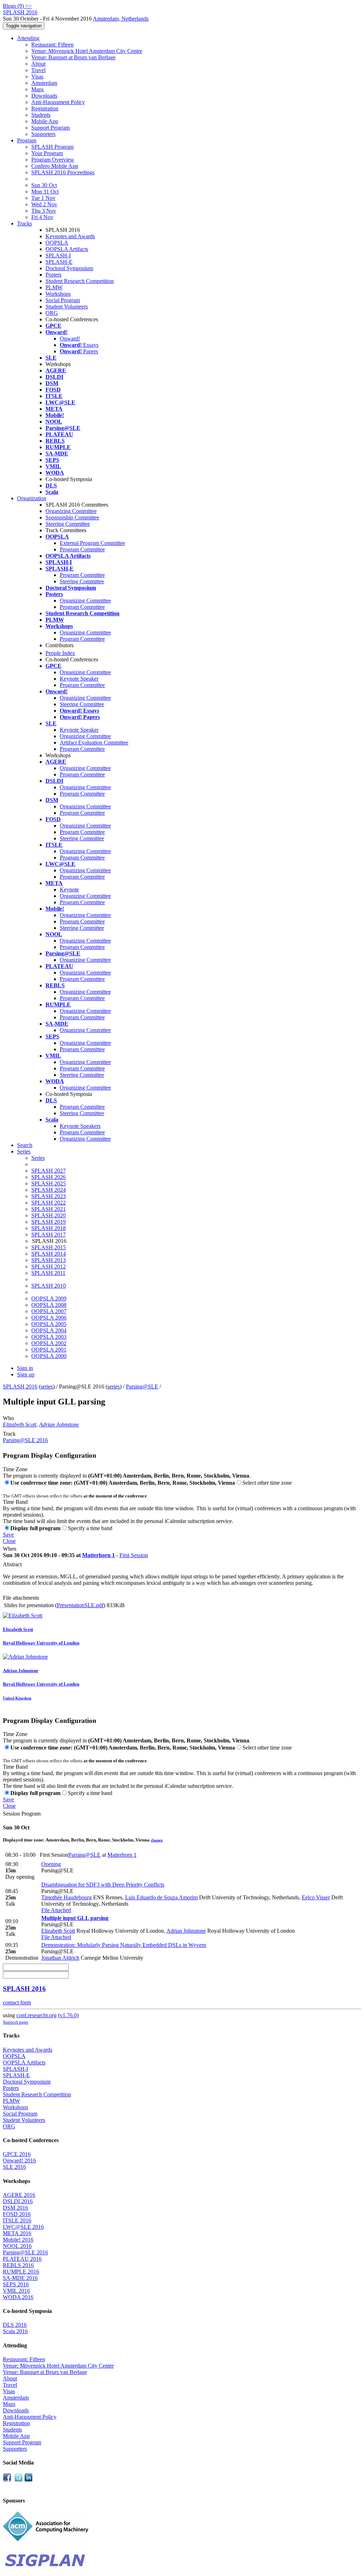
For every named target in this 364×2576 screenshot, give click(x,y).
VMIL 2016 (16, 2291)
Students (41, 115)
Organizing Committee (71, 511)
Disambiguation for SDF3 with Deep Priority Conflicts (103, 1885)
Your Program (47, 153)
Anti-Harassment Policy (58, 102)
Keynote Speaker (79, 679)
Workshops (58, 294)
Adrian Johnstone (59, 1425)
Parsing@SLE (142, 1387)
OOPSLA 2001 (49, 1350)
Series (38, 1158)
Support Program (50, 128)
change (157, 1840)
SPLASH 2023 (49, 1196)
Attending (28, 38)
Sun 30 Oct (44, 185)
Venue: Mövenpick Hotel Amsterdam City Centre (87, 51)
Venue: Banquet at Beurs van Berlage (73, 57)
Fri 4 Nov (42, 217)
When (10, 1549)
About (38, 64)
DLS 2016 (15, 2325)
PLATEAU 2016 (22, 2259)
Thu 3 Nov (44, 211)
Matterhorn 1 (98, 1555)
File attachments (21, 1598)
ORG (52, 313)
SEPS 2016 (16, 2284)
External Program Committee (92, 543)
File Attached (56, 1910)
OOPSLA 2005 (49, 1324)
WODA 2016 (18, 2297)
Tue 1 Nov (43, 198)
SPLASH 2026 (49, 1177)
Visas (37, 77)
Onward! (70, 339)
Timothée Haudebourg (66, 1897)
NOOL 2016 (17, 2246)
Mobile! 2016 (18, 2240)
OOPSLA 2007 (49, 1311)
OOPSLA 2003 (49, 1337)
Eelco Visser (316, 1897)
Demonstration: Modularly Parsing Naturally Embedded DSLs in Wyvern (124, 1945)
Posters (53, 275)
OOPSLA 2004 (49, 1330)
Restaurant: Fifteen (52, 45)
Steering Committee (68, 524)
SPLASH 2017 (49, 1235)
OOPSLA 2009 (49, 1298)
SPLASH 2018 (49, 1228)
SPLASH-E (59, 262)
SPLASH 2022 (49, 1203)
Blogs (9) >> (17, 6)
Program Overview (53, 160)
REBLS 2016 (18, 2265)
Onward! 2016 (19, 2160)
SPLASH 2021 (49, 1209)
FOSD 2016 (17, 2214)
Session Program (22, 1814)
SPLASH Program (52, 147)
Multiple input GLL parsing (75, 1918)
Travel (38, 70)
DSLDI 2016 (18, 2201)
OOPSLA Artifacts (67, 249)
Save (8, 1535)
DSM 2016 (15, 2208)
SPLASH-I (58, 255)
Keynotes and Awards (70, 236)
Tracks (25, 223)
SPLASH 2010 (49, 1286)
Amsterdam (44, 83)
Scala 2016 (15, 2331)
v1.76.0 (68, 2015)
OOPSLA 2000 (49, 1356)
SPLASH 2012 (49, 1267)
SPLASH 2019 (49, 1222)
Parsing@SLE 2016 (25, 1440)
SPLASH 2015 (49, 1247)
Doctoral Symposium (69, 268)
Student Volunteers (67, 307)
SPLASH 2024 (49, 1190)
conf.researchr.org (36, 2015)
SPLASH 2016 (20, 1387)
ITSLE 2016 (17, 2220)
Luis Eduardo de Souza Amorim (161, 1897)
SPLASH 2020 (49, 1215)
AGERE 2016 (19, 2195)
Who (8, 1418)
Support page (16, 2022)
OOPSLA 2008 (49, 1305)
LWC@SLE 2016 (23, 2227)
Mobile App (45, 121)
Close (9, 1541)
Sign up (26, 1374)
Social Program (63, 300)
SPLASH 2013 (49, 1260)
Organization (32, 498)
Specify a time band (90, 1528)
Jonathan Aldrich (60, 1958)
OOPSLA (57, 243)
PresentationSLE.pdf (80, 1605)
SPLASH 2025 (49, 1183)
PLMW (54, 287)
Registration (45, 108)
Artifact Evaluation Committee (94, 743)
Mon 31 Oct (45, 192)
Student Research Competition (80, 281)
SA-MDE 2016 (20, 2278)
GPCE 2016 (17, 2154)
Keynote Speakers (80, 1126)
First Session (134, 1555)
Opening (51, 1864)
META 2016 (17, 2233)
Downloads (44, 96)
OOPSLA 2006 (49, 1318)
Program (27, 140)
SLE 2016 (14, 2167)
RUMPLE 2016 (21, 2272)
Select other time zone (267, 1483)
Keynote (69, 889)
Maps (38, 89)
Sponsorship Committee (72, 517)
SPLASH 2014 (49, 1254)
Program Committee (82, 549)
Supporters (43, 134)
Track (9, 1434)
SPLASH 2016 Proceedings (63, 172)
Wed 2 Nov (44, 204)
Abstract (12, 1564)
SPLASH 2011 (48, 1273)
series (47, 1387)
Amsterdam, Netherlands (121, 19)
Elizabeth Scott (20, 1425)
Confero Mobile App (55, 166)
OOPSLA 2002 (49, 1343)
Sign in (25, 1368)
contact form (17, 2002)
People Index (60, 653)
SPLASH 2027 (49, 1171)
